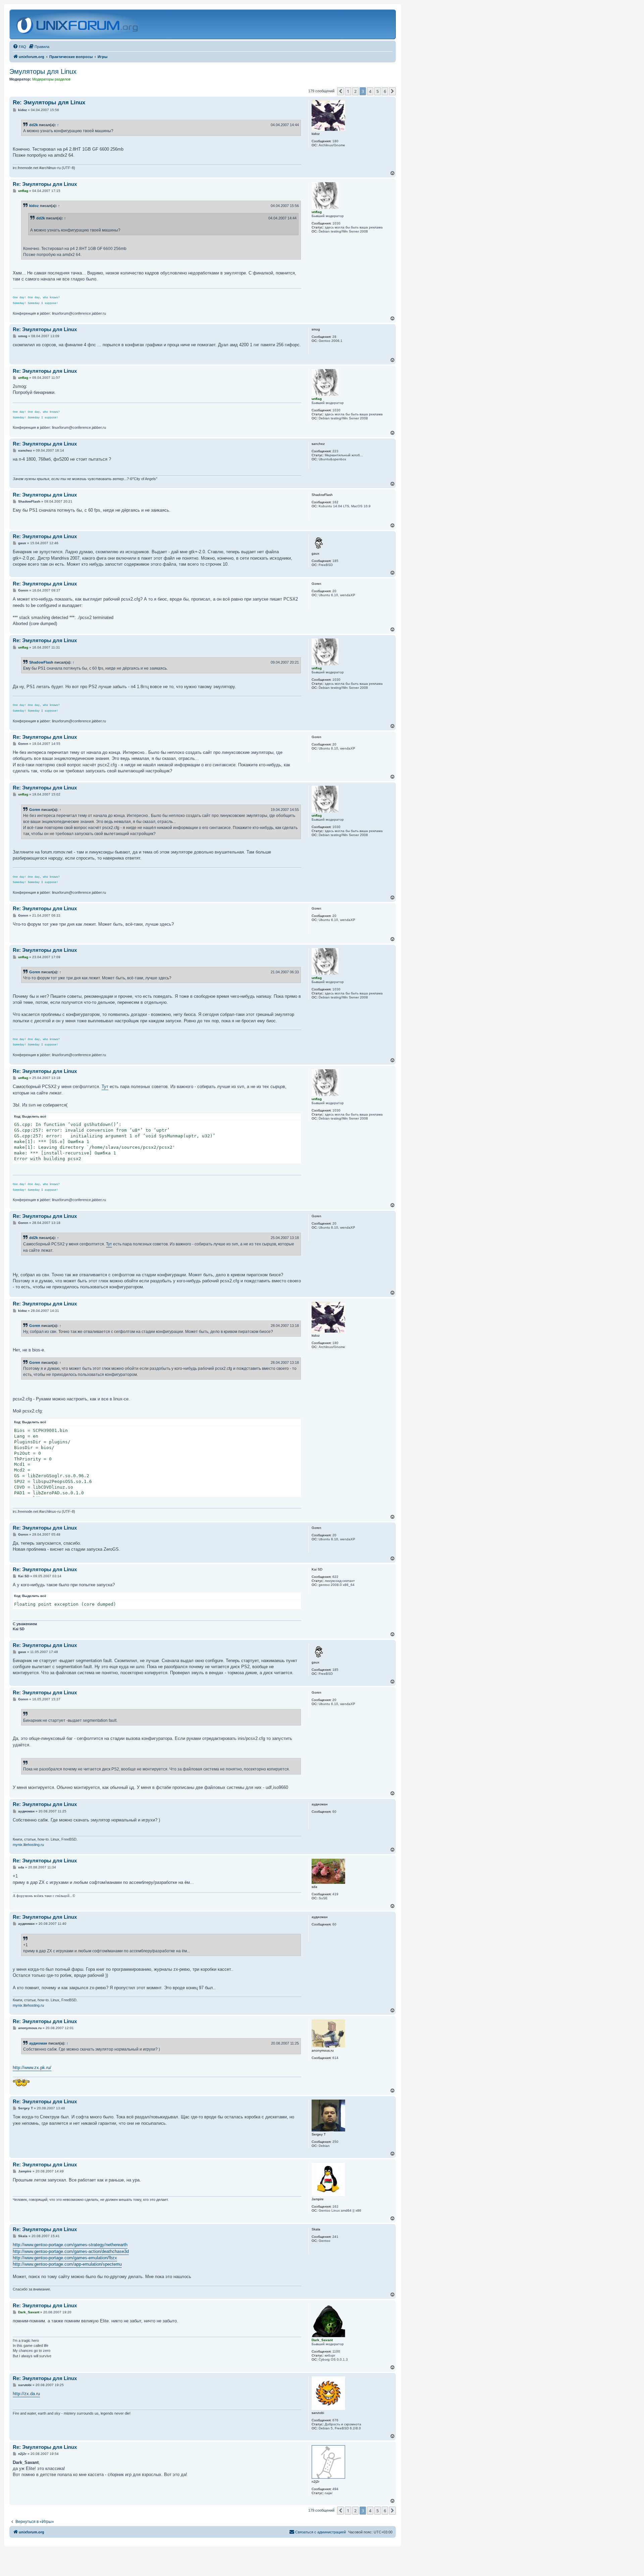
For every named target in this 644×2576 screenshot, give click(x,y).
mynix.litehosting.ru (28, 1845)
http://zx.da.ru (26, 2394)
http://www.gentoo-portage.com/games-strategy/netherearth (70, 2245)
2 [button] (355, 91)
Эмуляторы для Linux (43, 71)
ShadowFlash (41, 662)
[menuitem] (19, 47)
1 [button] (348, 91)
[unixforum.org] (78, 24)
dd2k (34, 125)
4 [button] (370, 91)
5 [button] (378, 91)
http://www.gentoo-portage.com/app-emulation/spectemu (67, 2264)
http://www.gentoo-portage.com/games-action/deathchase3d (71, 2251)
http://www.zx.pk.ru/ (32, 2068)
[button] (340, 91)
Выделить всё (34, 1116)
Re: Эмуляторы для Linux (49, 102)
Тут (105, 1087)
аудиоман (38, 2043)
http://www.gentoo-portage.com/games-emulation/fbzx (65, 2258)
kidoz (34, 206)
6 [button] (385, 91)
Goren (35, 810)
